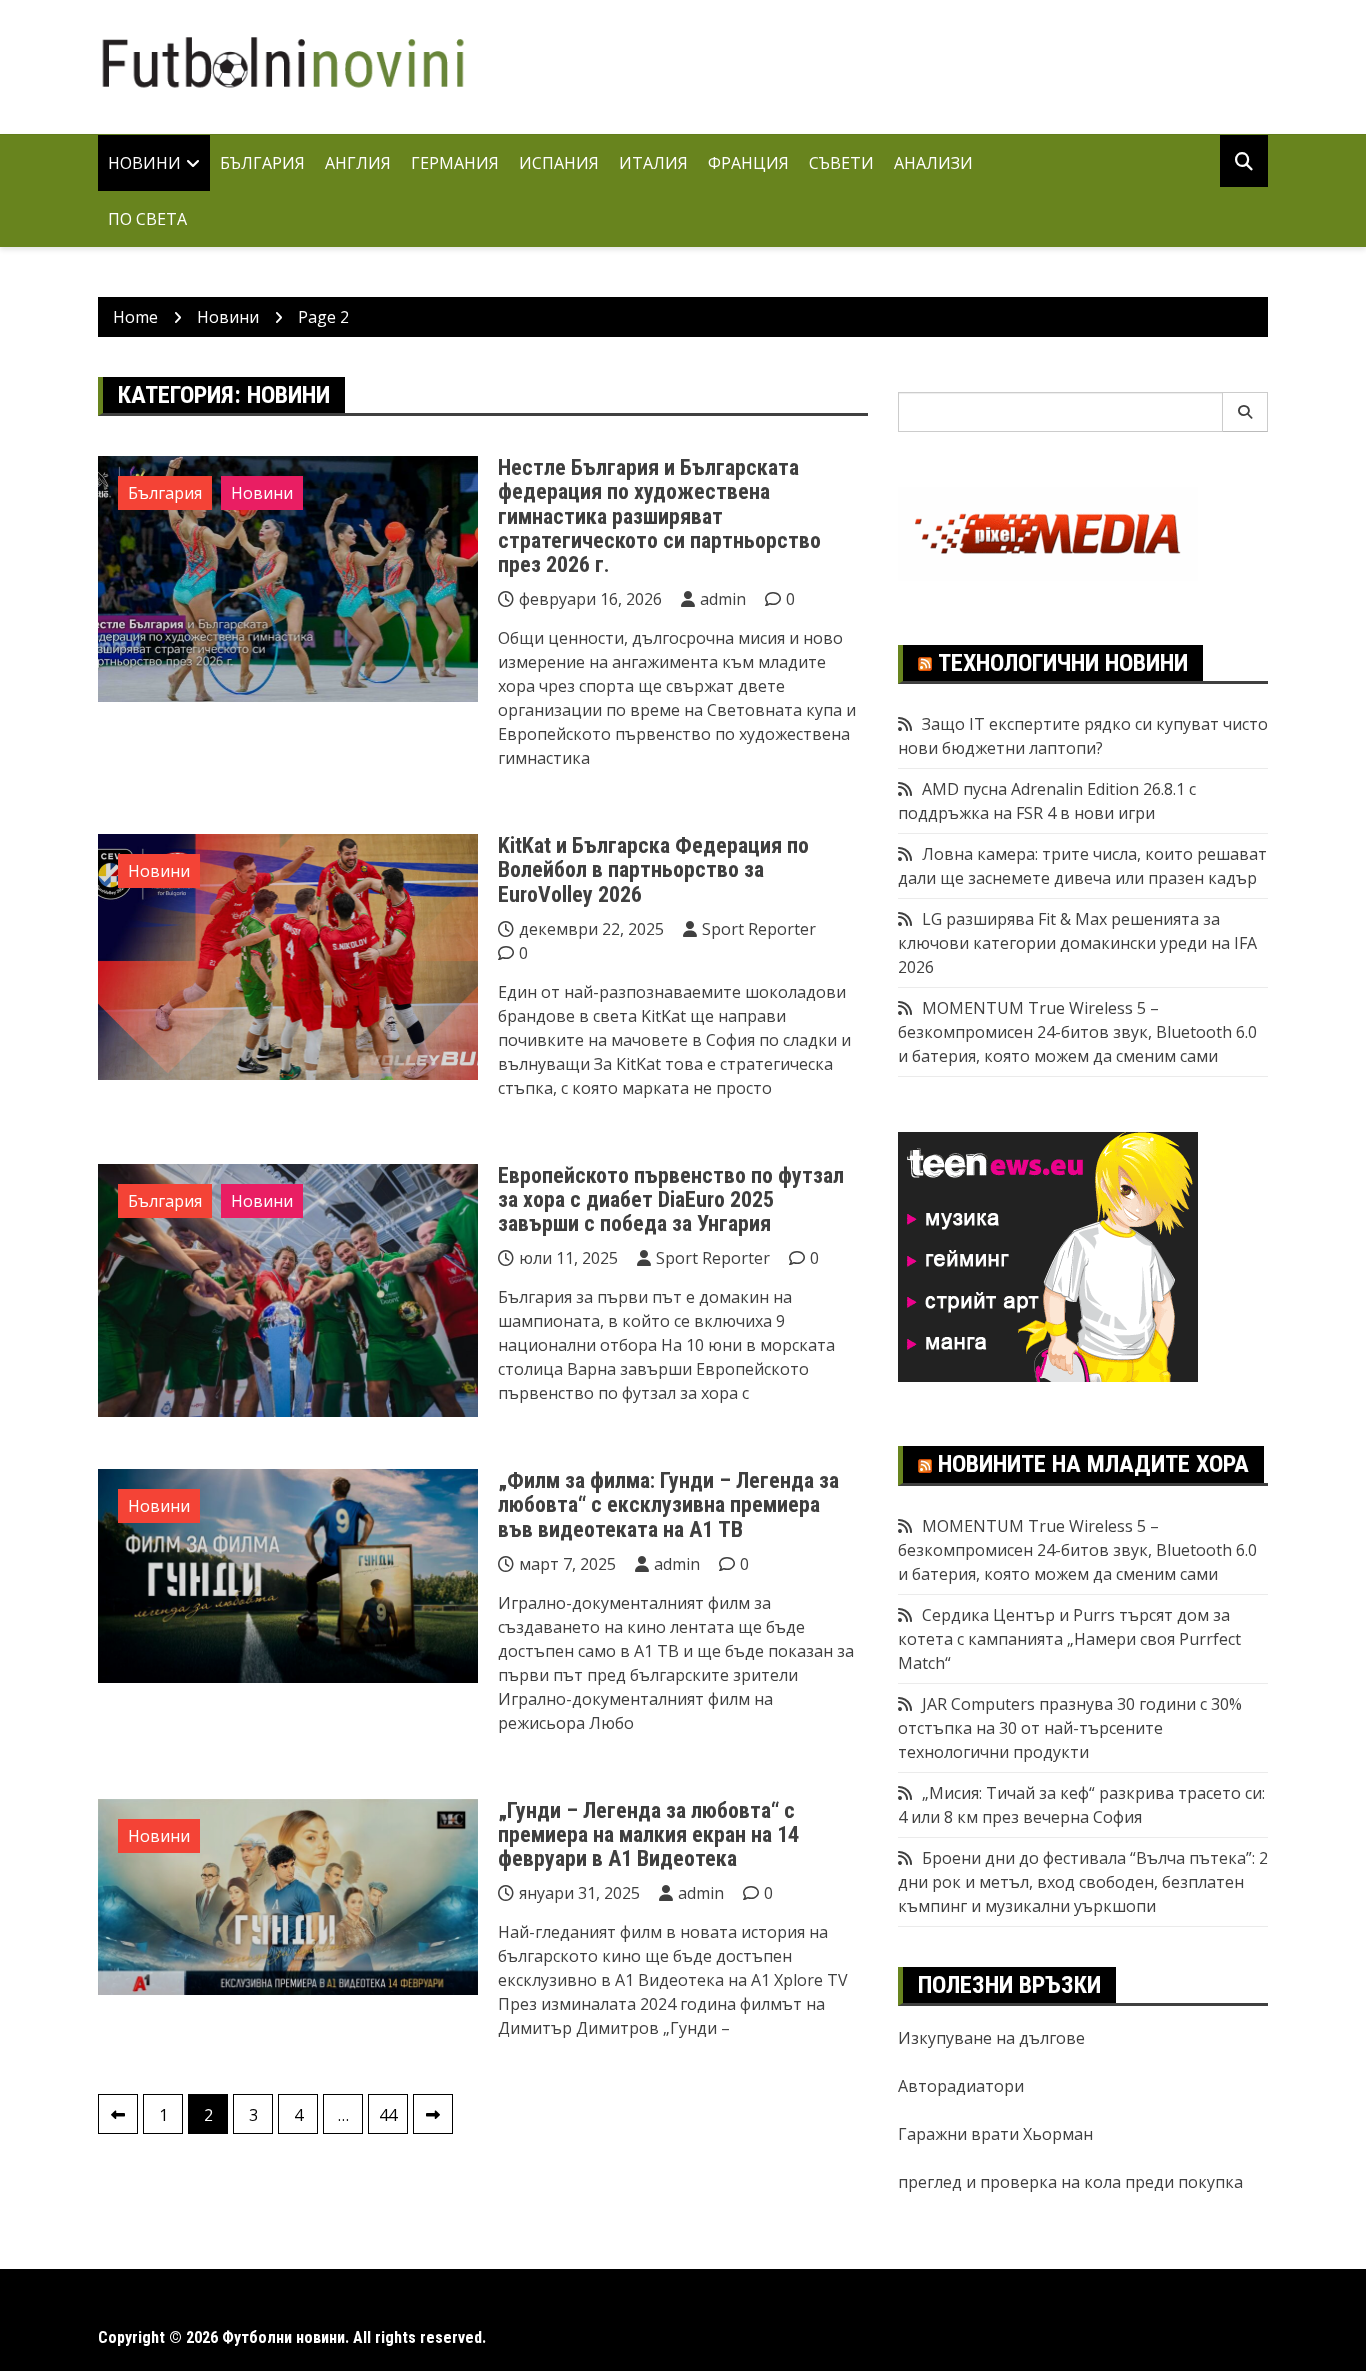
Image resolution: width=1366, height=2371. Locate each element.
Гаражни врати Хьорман (995, 2134)
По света (147, 219)
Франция (748, 163)
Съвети (841, 163)
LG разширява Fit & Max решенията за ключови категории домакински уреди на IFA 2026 (1077, 943)
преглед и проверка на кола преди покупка (1070, 2182)
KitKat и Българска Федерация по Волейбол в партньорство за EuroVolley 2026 (653, 869)
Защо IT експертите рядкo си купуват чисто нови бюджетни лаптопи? (1083, 736)
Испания (559, 163)
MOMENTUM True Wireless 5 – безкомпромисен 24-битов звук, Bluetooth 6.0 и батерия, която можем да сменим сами (1077, 1032)
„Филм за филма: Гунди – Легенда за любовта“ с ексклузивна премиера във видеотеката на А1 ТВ (668, 1504)
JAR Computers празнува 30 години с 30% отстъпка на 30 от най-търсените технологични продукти (1070, 1728)
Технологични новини (1063, 663)
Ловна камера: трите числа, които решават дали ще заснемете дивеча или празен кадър (1082, 866)
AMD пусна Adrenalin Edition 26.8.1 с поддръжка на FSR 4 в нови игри (1047, 801)
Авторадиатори (961, 2086)
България (262, 163)
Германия (455, 163)
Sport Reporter (759, 929)
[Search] (1245, 412)
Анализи (933, 163)
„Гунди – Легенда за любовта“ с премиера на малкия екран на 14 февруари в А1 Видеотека (648, 1834)
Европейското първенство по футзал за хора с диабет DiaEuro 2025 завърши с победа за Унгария (671, 1199)
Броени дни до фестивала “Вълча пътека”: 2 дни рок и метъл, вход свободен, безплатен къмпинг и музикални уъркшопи (1083, 1882)
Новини (144, 163)
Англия (358, 163)
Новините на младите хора (1093, 1464)
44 (388, 2115)
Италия (653, 163)
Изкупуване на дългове (991, 2038)
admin (723, 599)
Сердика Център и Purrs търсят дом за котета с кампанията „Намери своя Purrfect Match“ (1069, 1639)
